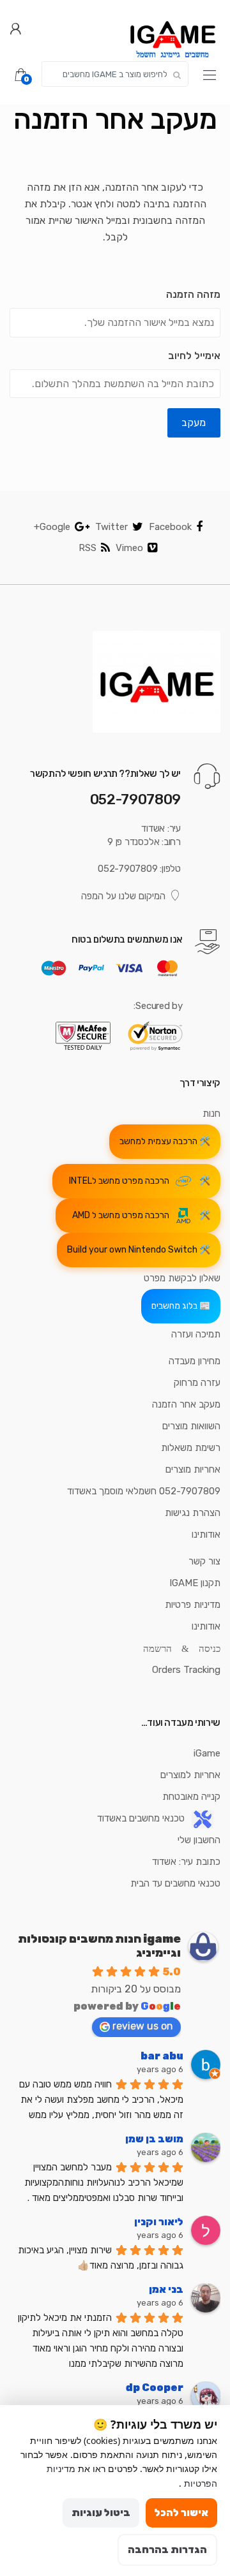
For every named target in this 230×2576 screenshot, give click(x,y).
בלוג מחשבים (174, 1306)
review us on (143, 2026)
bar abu (162, 2056)
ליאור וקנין (159, 2222)
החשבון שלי (199, 1840)
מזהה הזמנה (193, 294)
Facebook (170, 527)
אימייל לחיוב (194, 356)
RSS (88, 548)
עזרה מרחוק (197, 1383)
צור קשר (204, 1561)
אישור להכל (181, 2513)
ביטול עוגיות (101, 2513)
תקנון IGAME (195, 1583)
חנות (211, 1114)
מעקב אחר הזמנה (186, 1404)
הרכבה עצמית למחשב (158, 1141)
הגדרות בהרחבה (167, 2550)
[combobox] (115, 74)
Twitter (111, 527)
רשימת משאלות (191, 1448)
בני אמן (166, 2289)
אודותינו (206, 1535)
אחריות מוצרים (193, 1469)
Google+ (52, 527)
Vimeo (129, 548)
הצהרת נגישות (193, 1513)
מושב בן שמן (154, 2139)
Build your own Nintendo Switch (132, 1250)
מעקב (194, 423)
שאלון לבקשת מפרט (182, 1278)
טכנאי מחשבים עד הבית (175, 1883)
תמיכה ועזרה (196, 1334)
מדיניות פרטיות (193, 1605)
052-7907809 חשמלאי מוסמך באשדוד (144, 1491)
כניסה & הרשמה (182, 1648)
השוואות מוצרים (191, 1426)
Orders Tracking (186, 1670)
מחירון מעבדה (195, 1361)
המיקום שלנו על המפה (123, 896)
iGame (207, 1753)
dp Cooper (155, 2388)
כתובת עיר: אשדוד (186, 1862)
